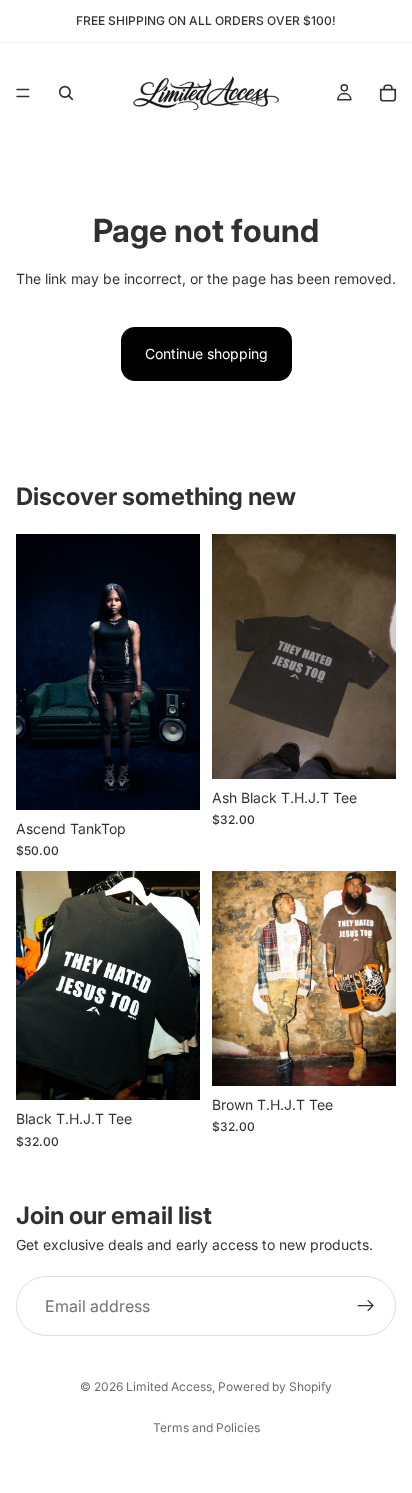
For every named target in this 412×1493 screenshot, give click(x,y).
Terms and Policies (206, 1427)
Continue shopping (206, 353)
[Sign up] (366, 1306)
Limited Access (169, 1386)
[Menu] (23, 93)
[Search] (66, 93)
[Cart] (388, 93)
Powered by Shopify (275, 1386)
